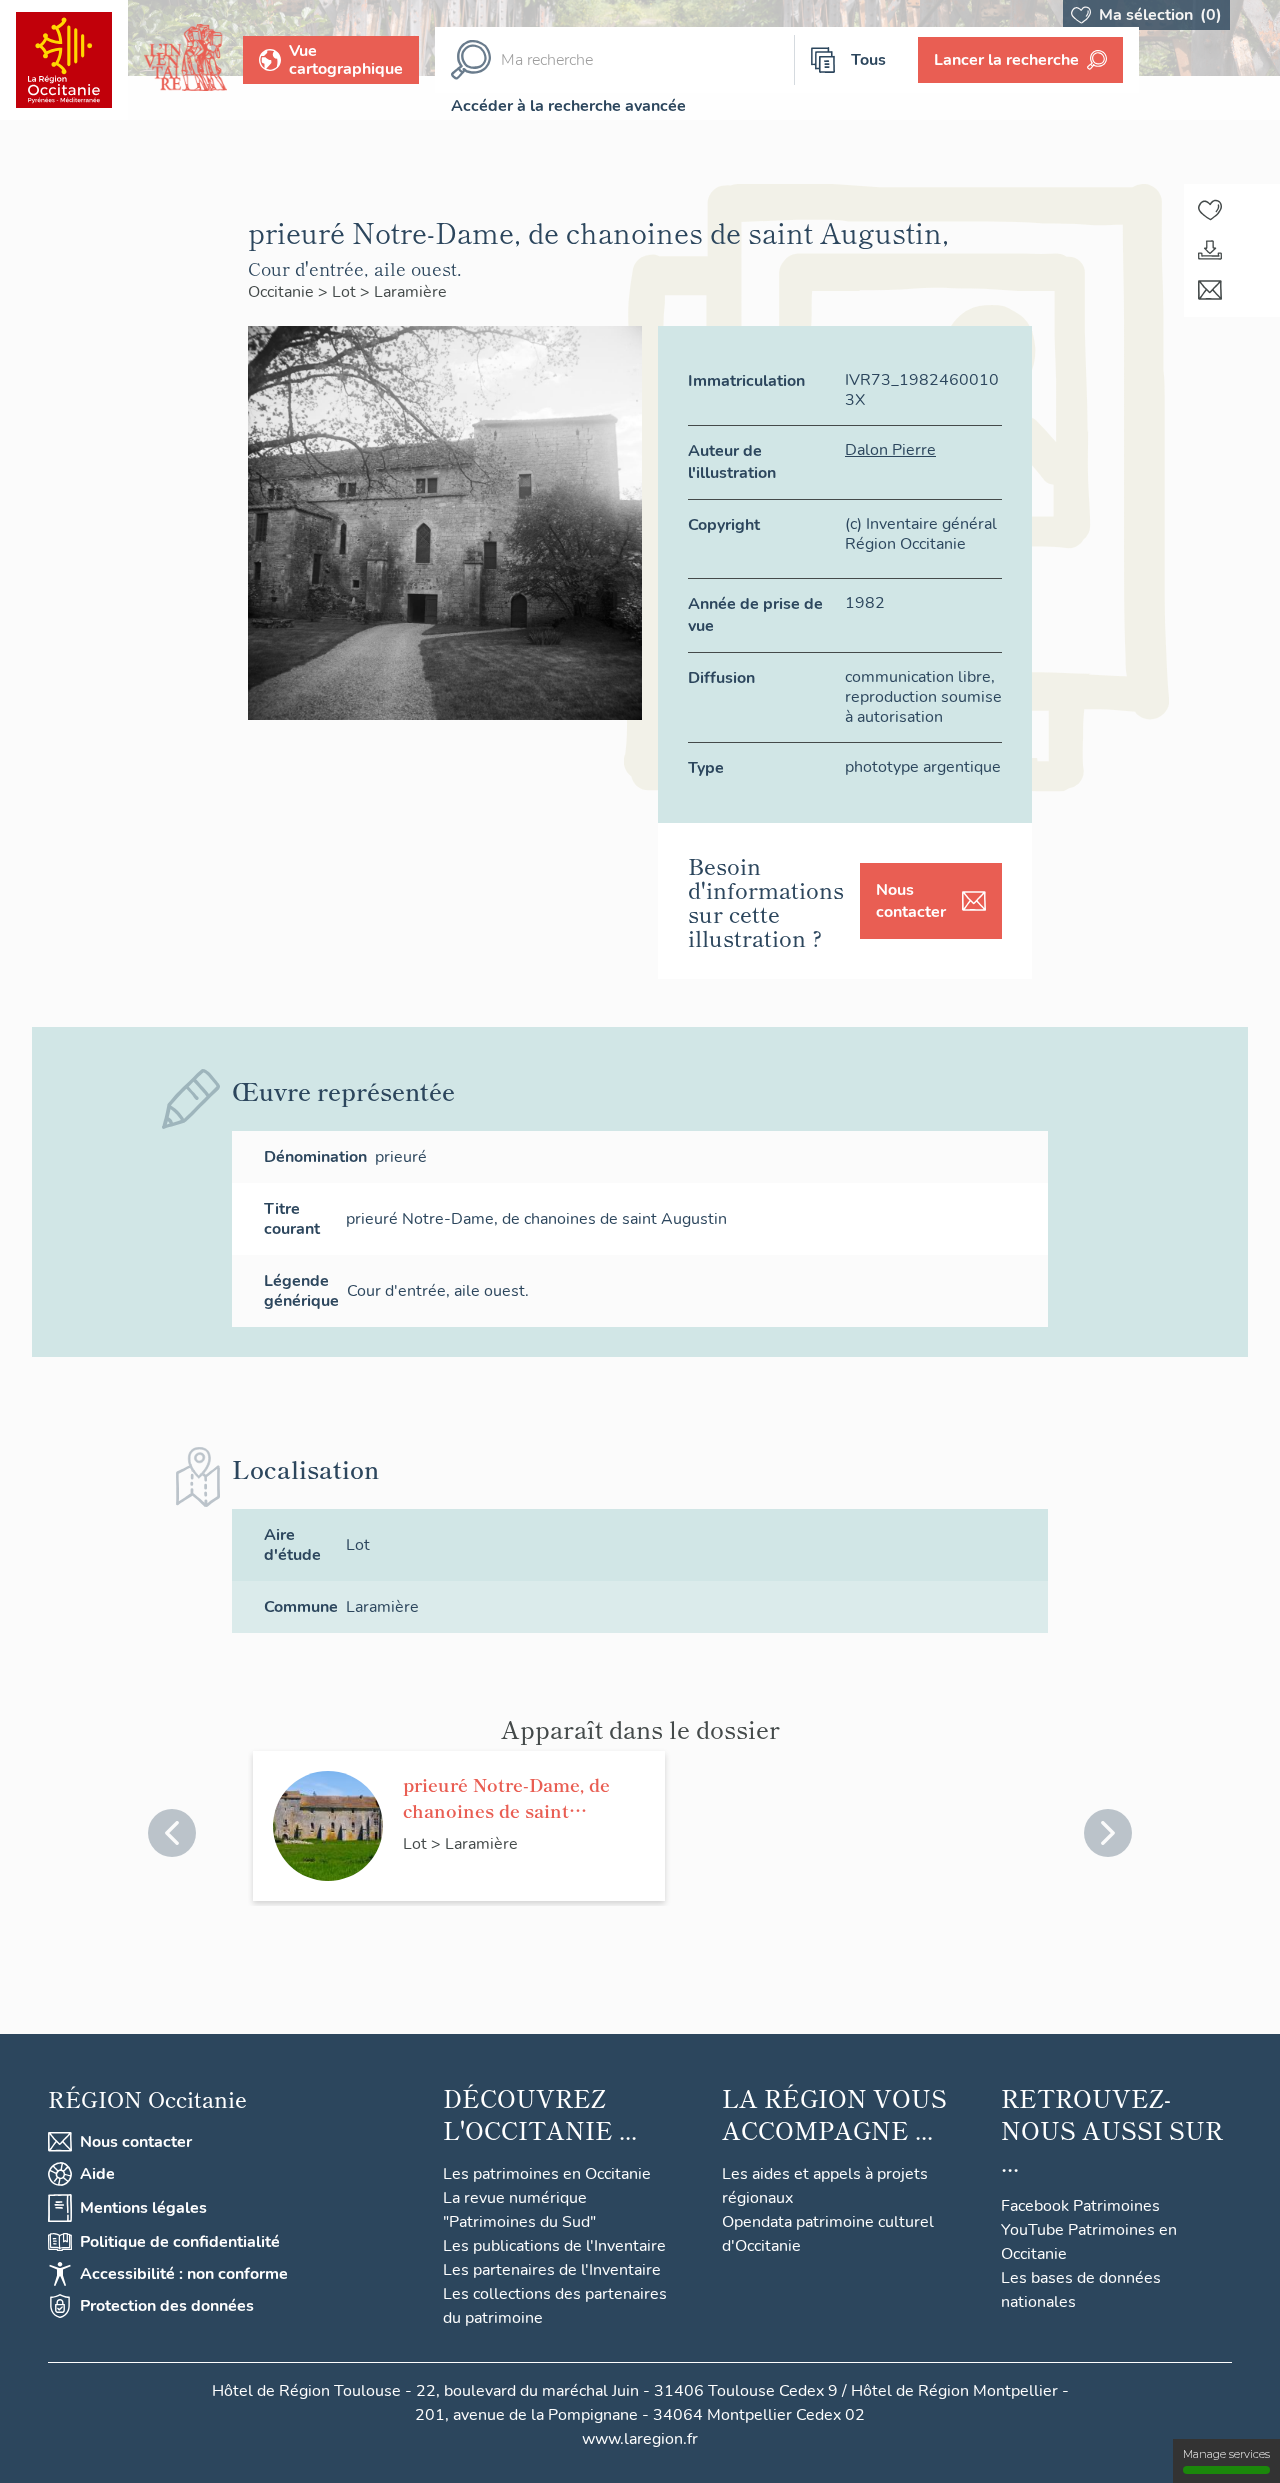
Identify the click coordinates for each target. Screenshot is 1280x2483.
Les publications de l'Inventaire (554, 2246)
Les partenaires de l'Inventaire (552, 2270)
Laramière (410, 292)
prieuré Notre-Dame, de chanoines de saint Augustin (506, 1797)
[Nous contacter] (1210, 290)
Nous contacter (911, 901)
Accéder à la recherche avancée (568, 106)
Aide (97, 2174)
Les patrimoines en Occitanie (547, 2174)
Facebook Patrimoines (1080, 2206)
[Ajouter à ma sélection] (1210, 210)
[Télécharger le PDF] (1210, 250)
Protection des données (167, 2306)
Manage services (1226, 2454)
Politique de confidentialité (180, 2242)
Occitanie (283, 292)
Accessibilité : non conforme (184, 2274)
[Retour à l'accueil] (64, 60)
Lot (346, 292)
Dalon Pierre (890, 450)
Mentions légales (143, 2208)
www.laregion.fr (640, 2439)
